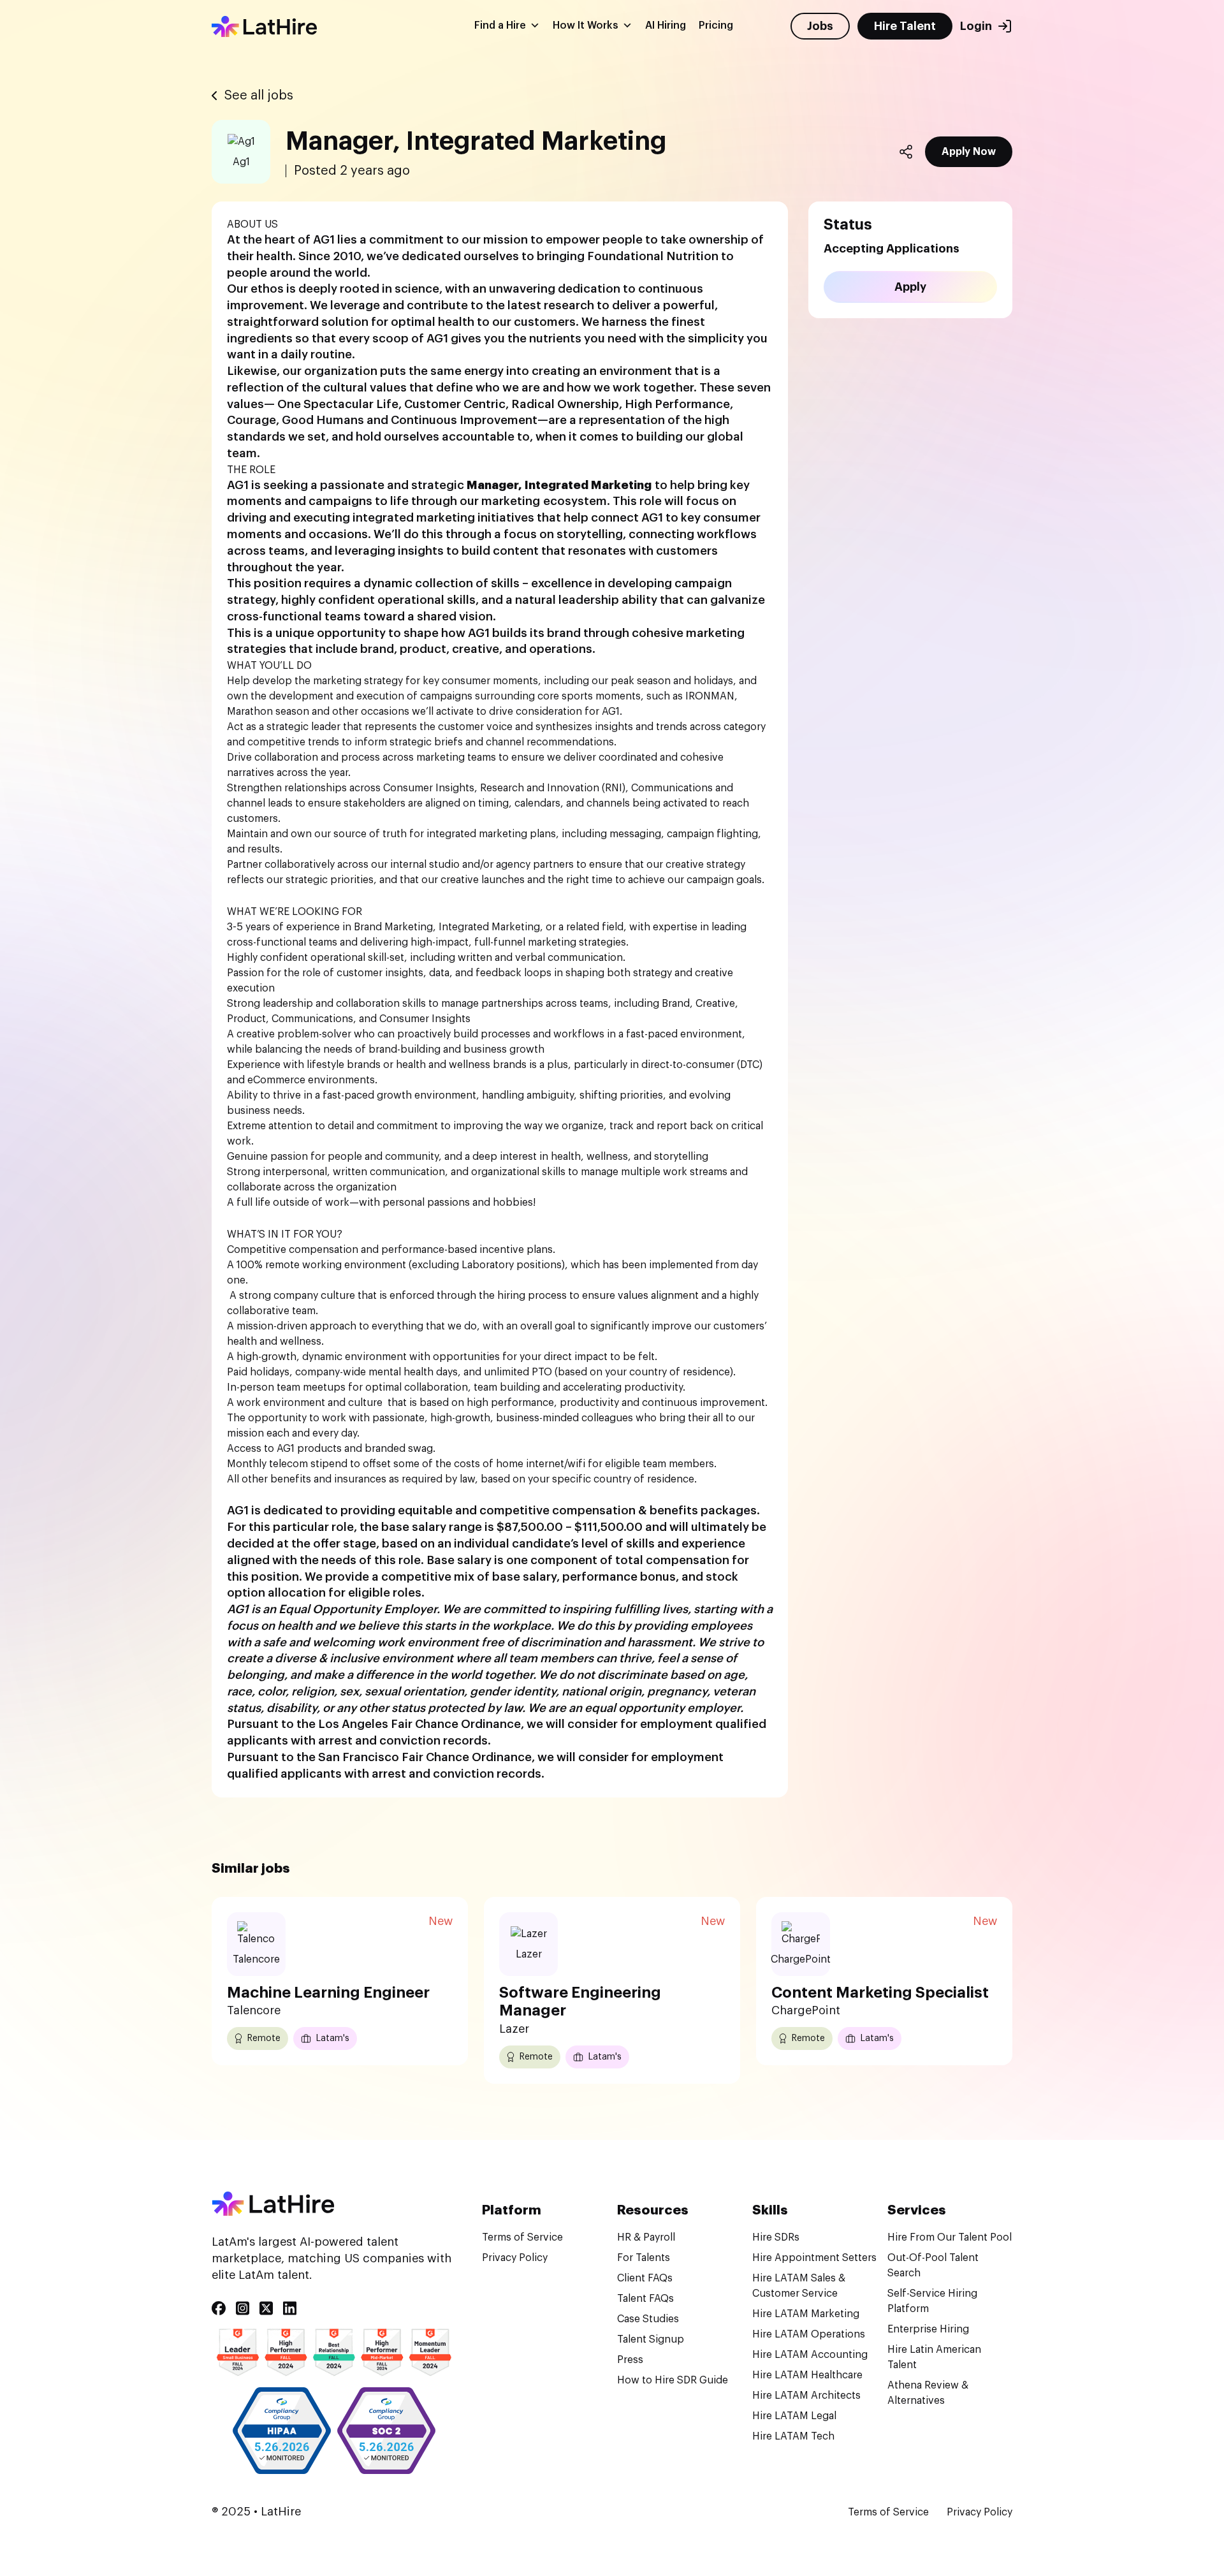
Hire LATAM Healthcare (807, 2375)
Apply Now (969, 152)
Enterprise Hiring (928, 2329)
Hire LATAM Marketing (806, 2314)
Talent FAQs (645, 2299)
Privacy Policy (515, 2258)
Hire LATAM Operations (809, 2334)
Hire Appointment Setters (814, 2258)
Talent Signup (651, 2339)
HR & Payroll (646, 2237)
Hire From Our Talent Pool (950, 2237)
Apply (910, 287)
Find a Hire (500, 26)
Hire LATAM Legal (794, 2416)
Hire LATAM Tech (793, 2436)
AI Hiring (666, 26)
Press (630, 2360)
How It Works (586, 26)
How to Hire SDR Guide (673, 2380)
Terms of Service (522, 2237)
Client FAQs (645, 2278)
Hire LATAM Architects (806, 2396)
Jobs (820, 26)
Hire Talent (905, 26)
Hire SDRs (776, 2237)
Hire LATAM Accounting (810, 2355)
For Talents (644, 2258)
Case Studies (648, 2319)
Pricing (716, 26)
